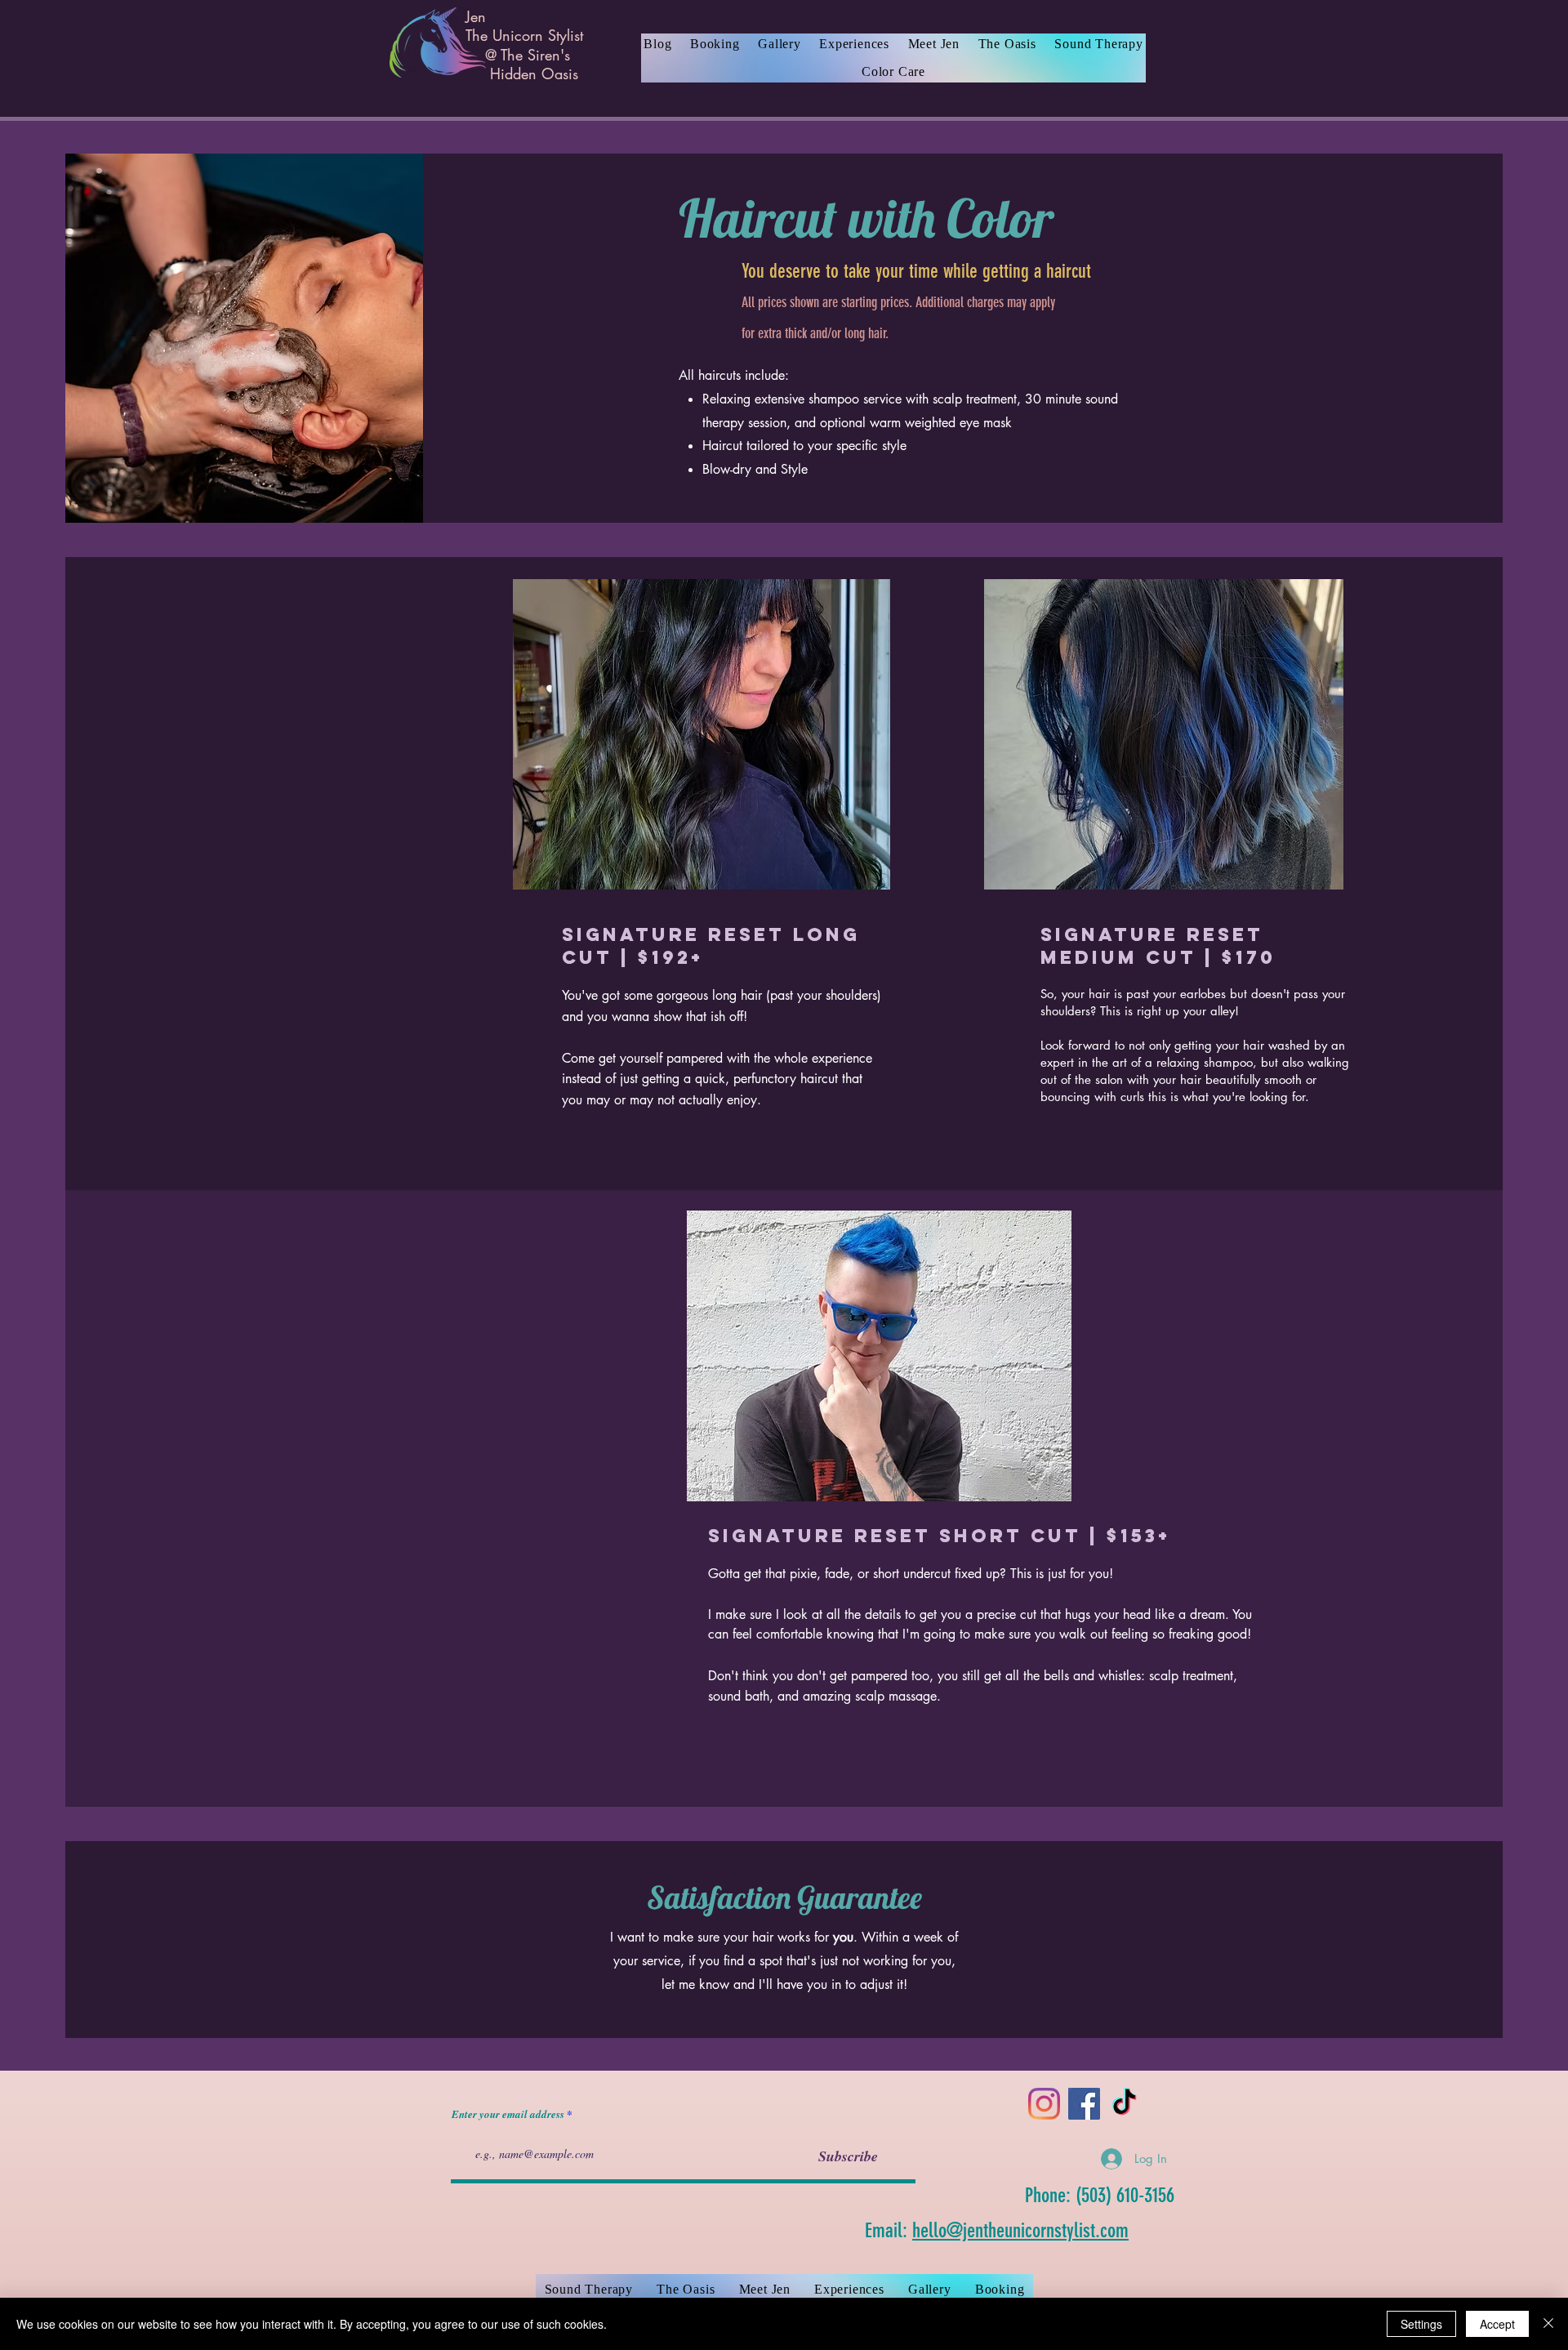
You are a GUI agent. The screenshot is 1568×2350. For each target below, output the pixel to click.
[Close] (1548, 2324)
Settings (1421, 2324)
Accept (1497, 2324)
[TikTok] (1124, 2104)
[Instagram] (1044, 2104)
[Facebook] (1084, 2104)
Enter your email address (508, 2114)
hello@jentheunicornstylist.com (1020, 2230)
